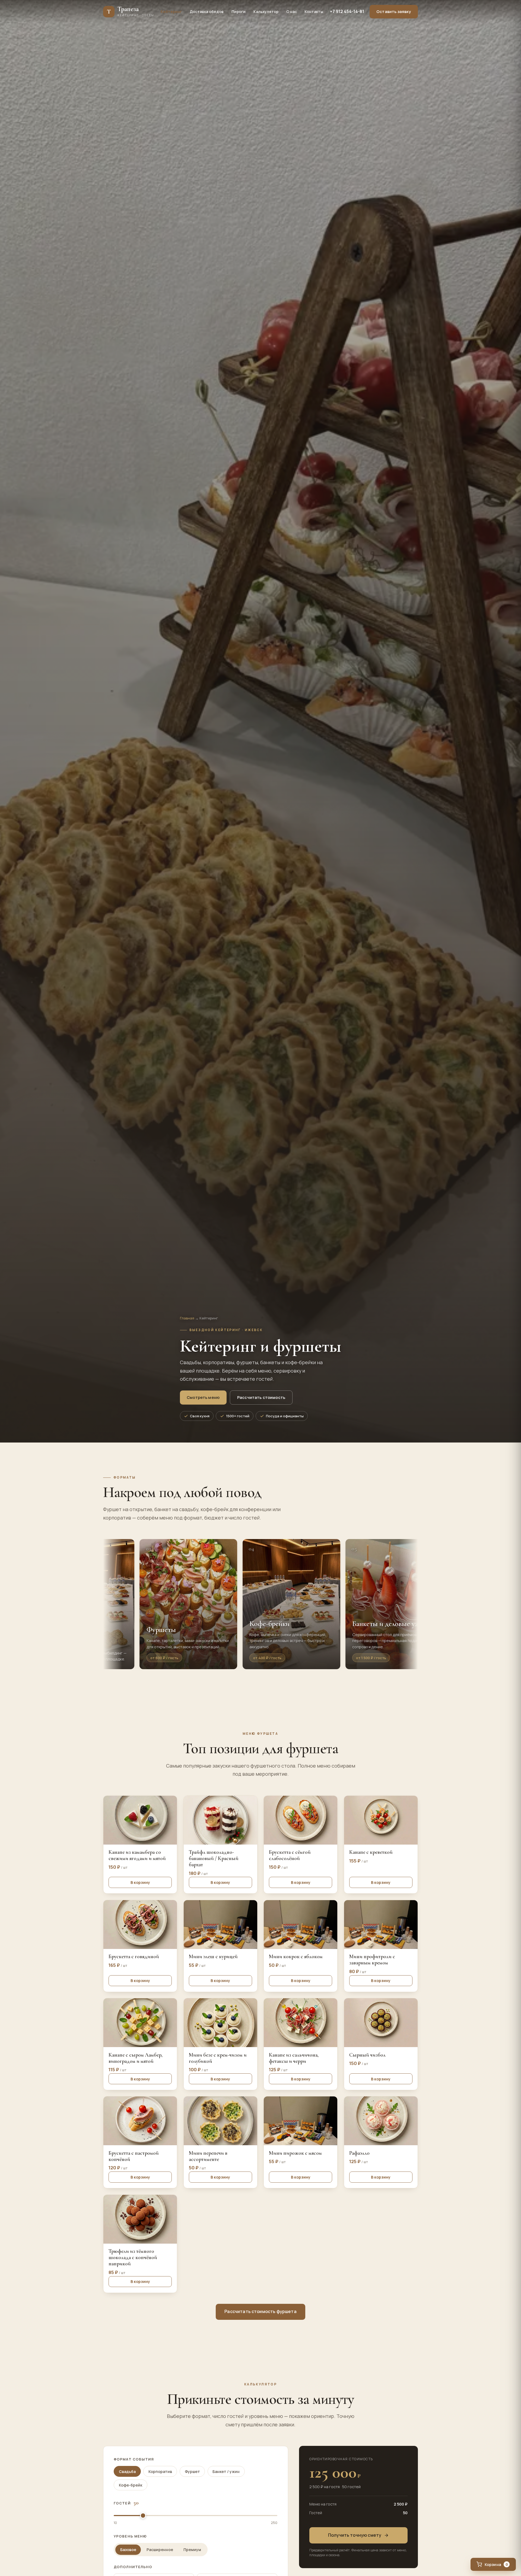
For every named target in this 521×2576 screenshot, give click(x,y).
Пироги (239, 12)
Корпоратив (160, 2471)
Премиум (192, 2550)
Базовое (128, 2550)
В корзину (140, 1882)
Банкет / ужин (226, 2471)
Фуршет (192, 2471)
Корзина (496, 2564)
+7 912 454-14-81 (347, 12)
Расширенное (160, 2550)
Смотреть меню (203, 1397)
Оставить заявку (394, 11)
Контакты (314, 12)
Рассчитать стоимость (261, 1397)
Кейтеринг (171, 12)
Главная (187, 1318)
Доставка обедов (207, 12)
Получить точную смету (355, 2535)
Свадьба (127, 2471)
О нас (292, 12)
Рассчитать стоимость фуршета (260, 2311)
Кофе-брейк (131, 2485)
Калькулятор (266, 12)
